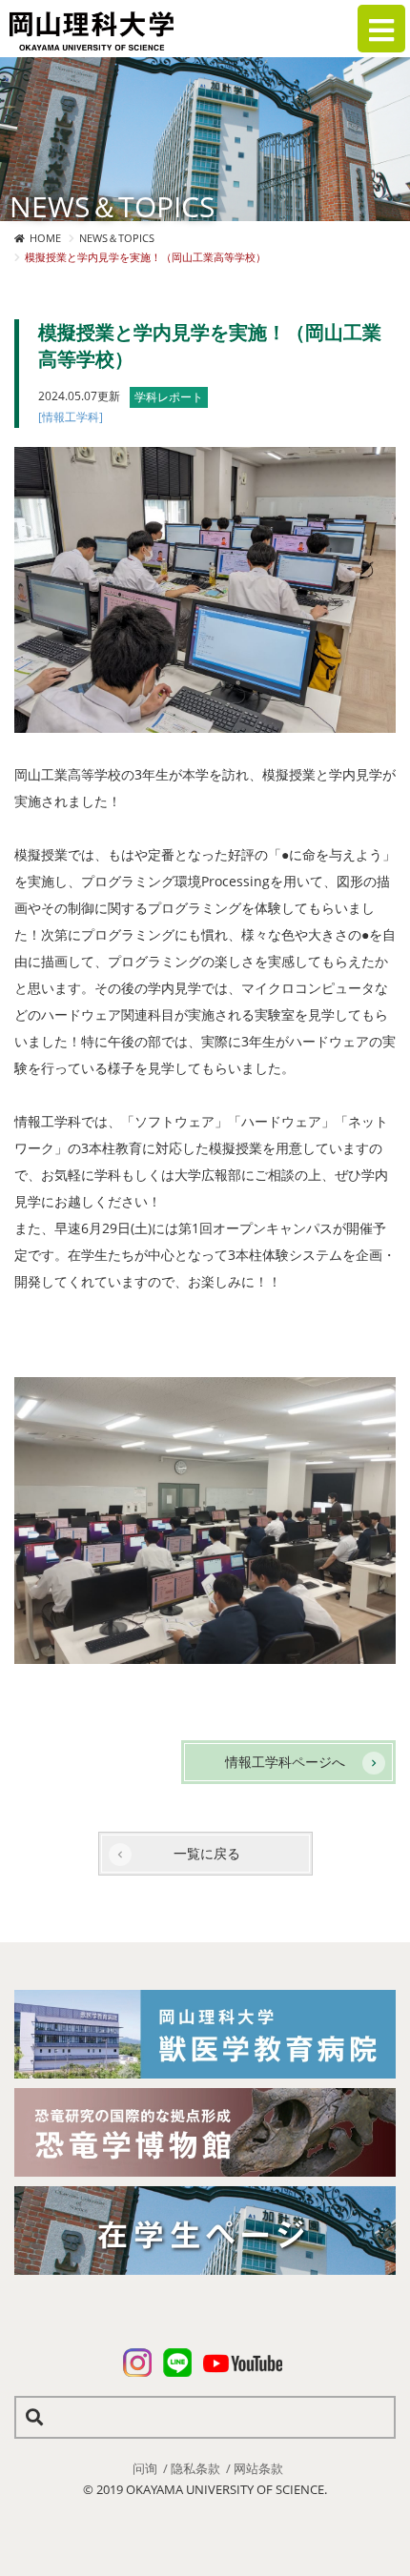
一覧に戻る (207, 1853)
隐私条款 (195, 2468)
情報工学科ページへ (285, 1762)
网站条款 (258, 2468)
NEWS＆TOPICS (117, 238)
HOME (45, 238)
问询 (145, 2468)
